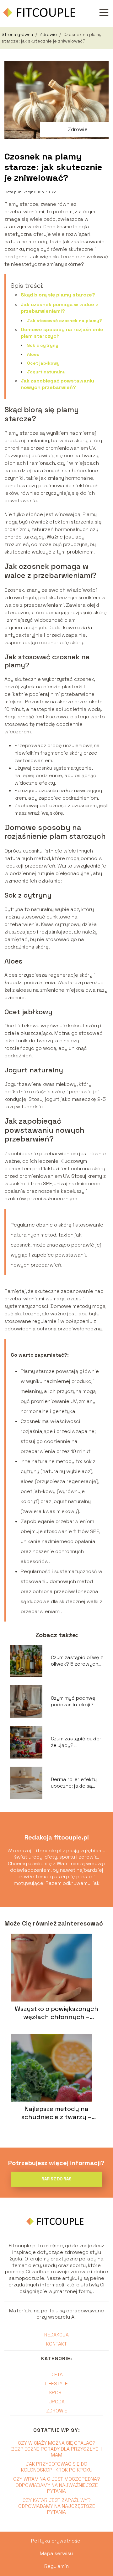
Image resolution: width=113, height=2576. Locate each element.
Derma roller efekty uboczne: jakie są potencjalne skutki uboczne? (74, 1783)
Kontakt (56, 2344)
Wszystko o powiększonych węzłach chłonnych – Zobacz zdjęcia (56, 2013)
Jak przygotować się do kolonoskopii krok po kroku (57, 2467)
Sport (56, 2393)
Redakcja (56, 2335)
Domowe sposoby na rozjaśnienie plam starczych (62, 333)
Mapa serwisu (56, 2553)
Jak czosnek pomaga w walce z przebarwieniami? (59, 308)
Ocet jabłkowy (43, 363)
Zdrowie (49, 34)
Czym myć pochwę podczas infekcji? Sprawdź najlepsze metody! (73, 1702)
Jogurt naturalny (46, 372)
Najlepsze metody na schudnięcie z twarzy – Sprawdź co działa (56, 2113)
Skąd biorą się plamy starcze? (58, 295)
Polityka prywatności (56, 2541)
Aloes (33, 354)
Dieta (56, 2374)
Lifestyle (56, 2384)
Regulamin (56, 2566)
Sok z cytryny (43, 345)
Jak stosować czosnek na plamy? (65, 321)
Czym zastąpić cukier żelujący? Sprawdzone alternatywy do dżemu (76, 1742)
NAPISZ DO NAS (56, 2179)
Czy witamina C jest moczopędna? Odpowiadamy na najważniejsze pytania (57, 2485)
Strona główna (18, 34)
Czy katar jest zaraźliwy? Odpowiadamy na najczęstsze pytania (57, 2506)
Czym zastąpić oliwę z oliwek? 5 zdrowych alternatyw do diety (77, 1661)
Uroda (57, 2402)
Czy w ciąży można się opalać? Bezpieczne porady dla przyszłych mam (56, 2449)
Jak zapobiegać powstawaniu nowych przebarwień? (57, 384)
